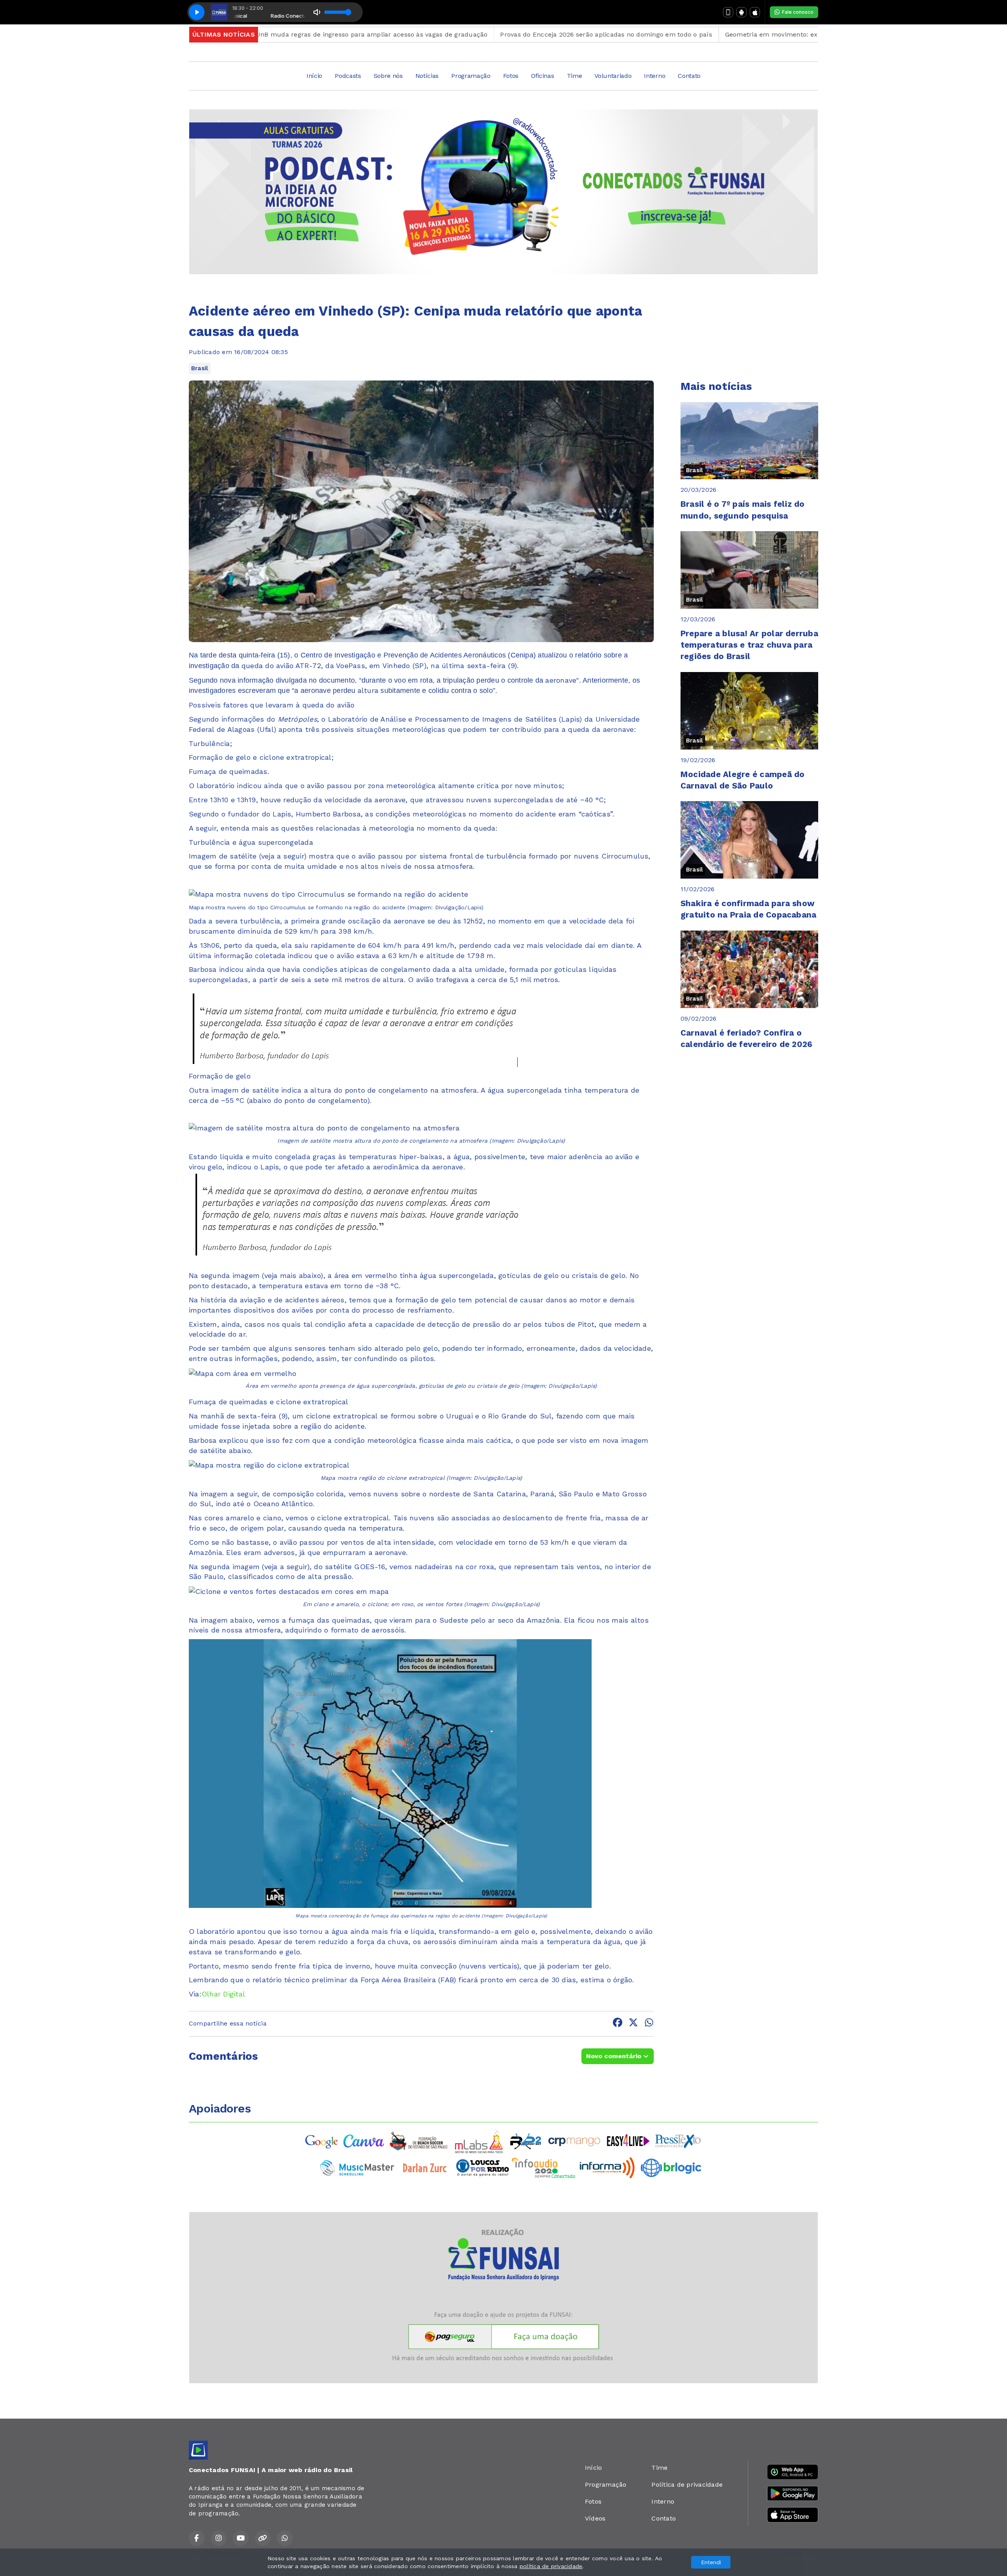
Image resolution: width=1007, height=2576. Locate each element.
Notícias (427, 76)
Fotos (511, 76)
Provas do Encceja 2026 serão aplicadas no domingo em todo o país (502, 34)
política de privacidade (551, 2566)
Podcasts (348, 76)
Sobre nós (388, 76)
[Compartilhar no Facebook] (618, 2024)
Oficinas (542, 76)
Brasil (200, 368)
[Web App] (728, 12)
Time (575, 76)
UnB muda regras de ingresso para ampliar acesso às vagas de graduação (267, 34)
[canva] (364, 2141)
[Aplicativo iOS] (755, 12)
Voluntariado (613, 76)
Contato (689, 76)
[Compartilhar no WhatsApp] (649, 2024)
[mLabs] (479, 2141)
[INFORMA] (607, 2167)
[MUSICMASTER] (357, 2167)
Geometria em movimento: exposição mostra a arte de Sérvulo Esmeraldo (736, 34)
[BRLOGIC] (671, 2167)
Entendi (711, 2562)
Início (314, 76)
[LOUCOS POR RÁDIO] (482, 2167)
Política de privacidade (687, 2485)
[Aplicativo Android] (741, 12)
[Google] (322, 2141)
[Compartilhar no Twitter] (633, 2024)
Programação (471, 76)
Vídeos (595, 2518)
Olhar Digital (223, 1994)
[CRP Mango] (574, 2141)
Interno (655, 76)
